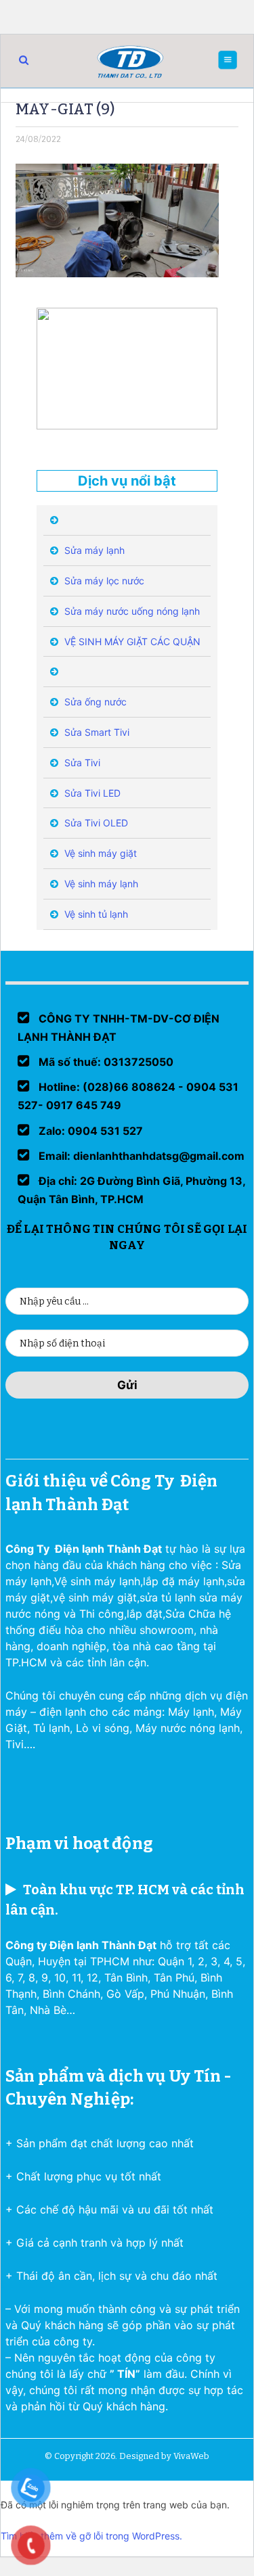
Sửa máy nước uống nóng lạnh (131, 611)
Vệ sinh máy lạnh (100, 884)
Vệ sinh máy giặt (99, 853)
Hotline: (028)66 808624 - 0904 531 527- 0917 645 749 (128, 1096)
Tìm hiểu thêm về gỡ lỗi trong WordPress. (91, 2536)
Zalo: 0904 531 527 (89, 1131)
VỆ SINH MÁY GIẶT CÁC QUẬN (131, 641)
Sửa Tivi (81, 763)
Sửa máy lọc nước (103, 581)
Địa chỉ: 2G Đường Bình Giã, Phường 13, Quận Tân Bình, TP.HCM (131, 1190)
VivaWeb (191, 2456)
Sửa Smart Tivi (96, 732)
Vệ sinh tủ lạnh (95, 914)
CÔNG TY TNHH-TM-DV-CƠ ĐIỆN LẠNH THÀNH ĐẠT (119, 1028)
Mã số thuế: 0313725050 (105, 1062)
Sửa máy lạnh (93, 550)
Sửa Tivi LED (91, 793)
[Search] (24, 60)
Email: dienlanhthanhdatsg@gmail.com (140, 1156)
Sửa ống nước (94, 702)
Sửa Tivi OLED (95, 823)
